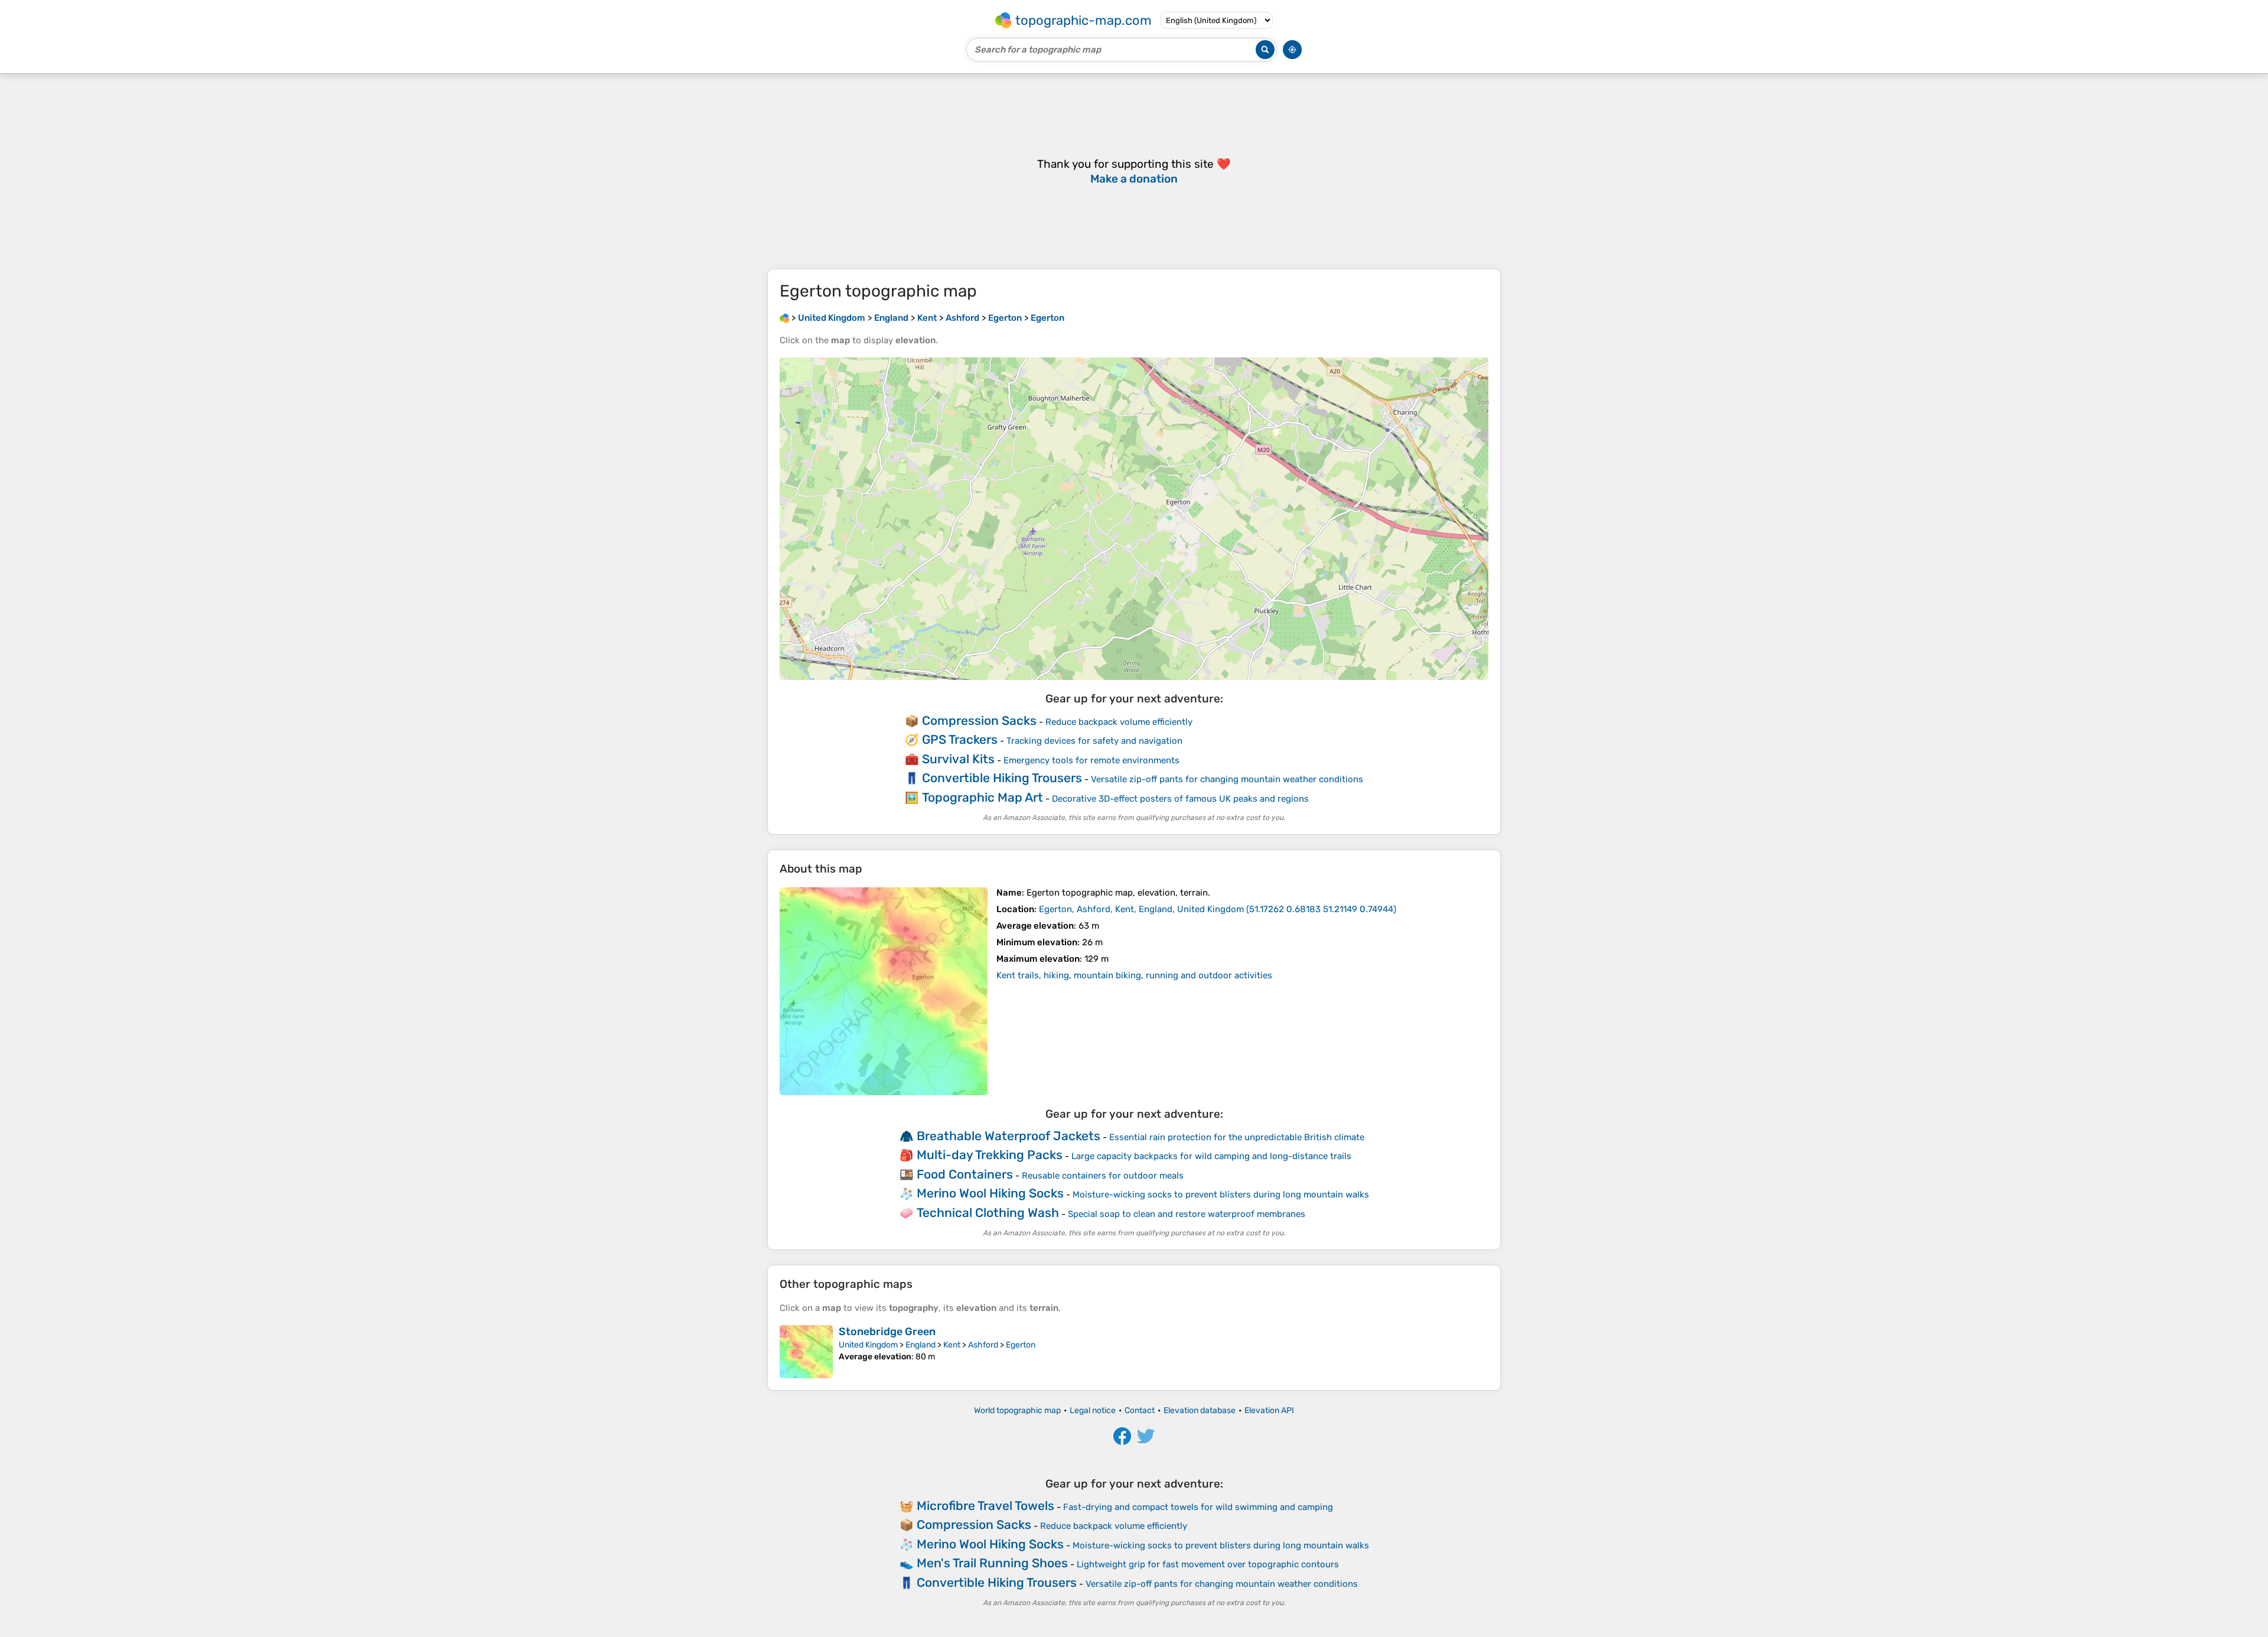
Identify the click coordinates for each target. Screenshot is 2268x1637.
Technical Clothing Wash (988, 1213)
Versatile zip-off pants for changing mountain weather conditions (1227, 779)
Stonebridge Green (887, 1332)
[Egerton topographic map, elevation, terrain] (884, 991)
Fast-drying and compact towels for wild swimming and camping (1198, 1507)
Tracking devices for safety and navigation (1094, 741)
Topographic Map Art (983, 797)
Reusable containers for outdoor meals (1103, 1176)
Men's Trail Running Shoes (992, 1563)
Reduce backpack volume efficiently (1119, 722)
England (920, 1345)
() (1218, 909)
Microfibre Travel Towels (985, 1506)
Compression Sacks (979, 720)
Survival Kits (958, 759)
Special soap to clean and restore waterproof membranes (1187, 1214)
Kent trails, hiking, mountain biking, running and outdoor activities (1134, 975)
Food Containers (965, 1174)
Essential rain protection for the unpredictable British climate (1237, 1137)
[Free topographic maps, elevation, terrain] (784, 318)
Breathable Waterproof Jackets (1008, 1136)
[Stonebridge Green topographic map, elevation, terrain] (806, 1352)
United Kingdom (868, 1345)
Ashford (983, 1345)
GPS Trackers (960, 739)
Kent (952, 1345)
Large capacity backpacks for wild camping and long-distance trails (1211, 1156)
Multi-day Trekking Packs (990, 1155)
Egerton (1021, 1345)
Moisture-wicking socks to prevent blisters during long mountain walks (1221, 1195)
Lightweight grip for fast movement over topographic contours (1208, 1564)
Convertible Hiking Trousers (1002, 778)
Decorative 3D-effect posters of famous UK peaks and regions (1180, 799)
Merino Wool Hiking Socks (990, 1193)
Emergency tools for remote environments (1091, 760)
